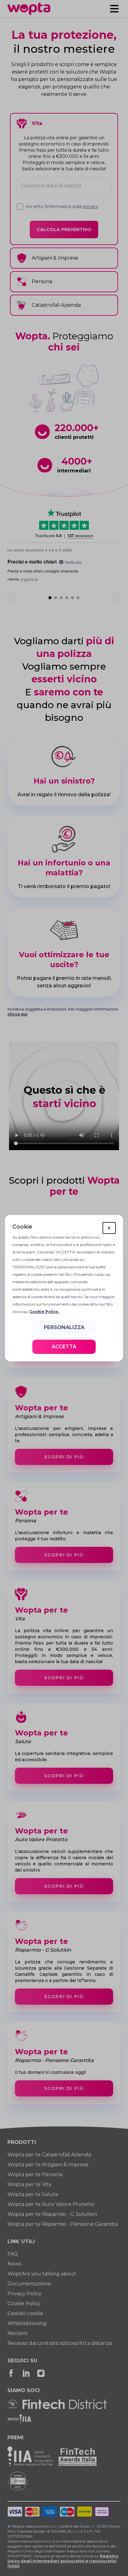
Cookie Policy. (44, 1312)
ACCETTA (64, 1347)
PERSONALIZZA (64, 1327)
